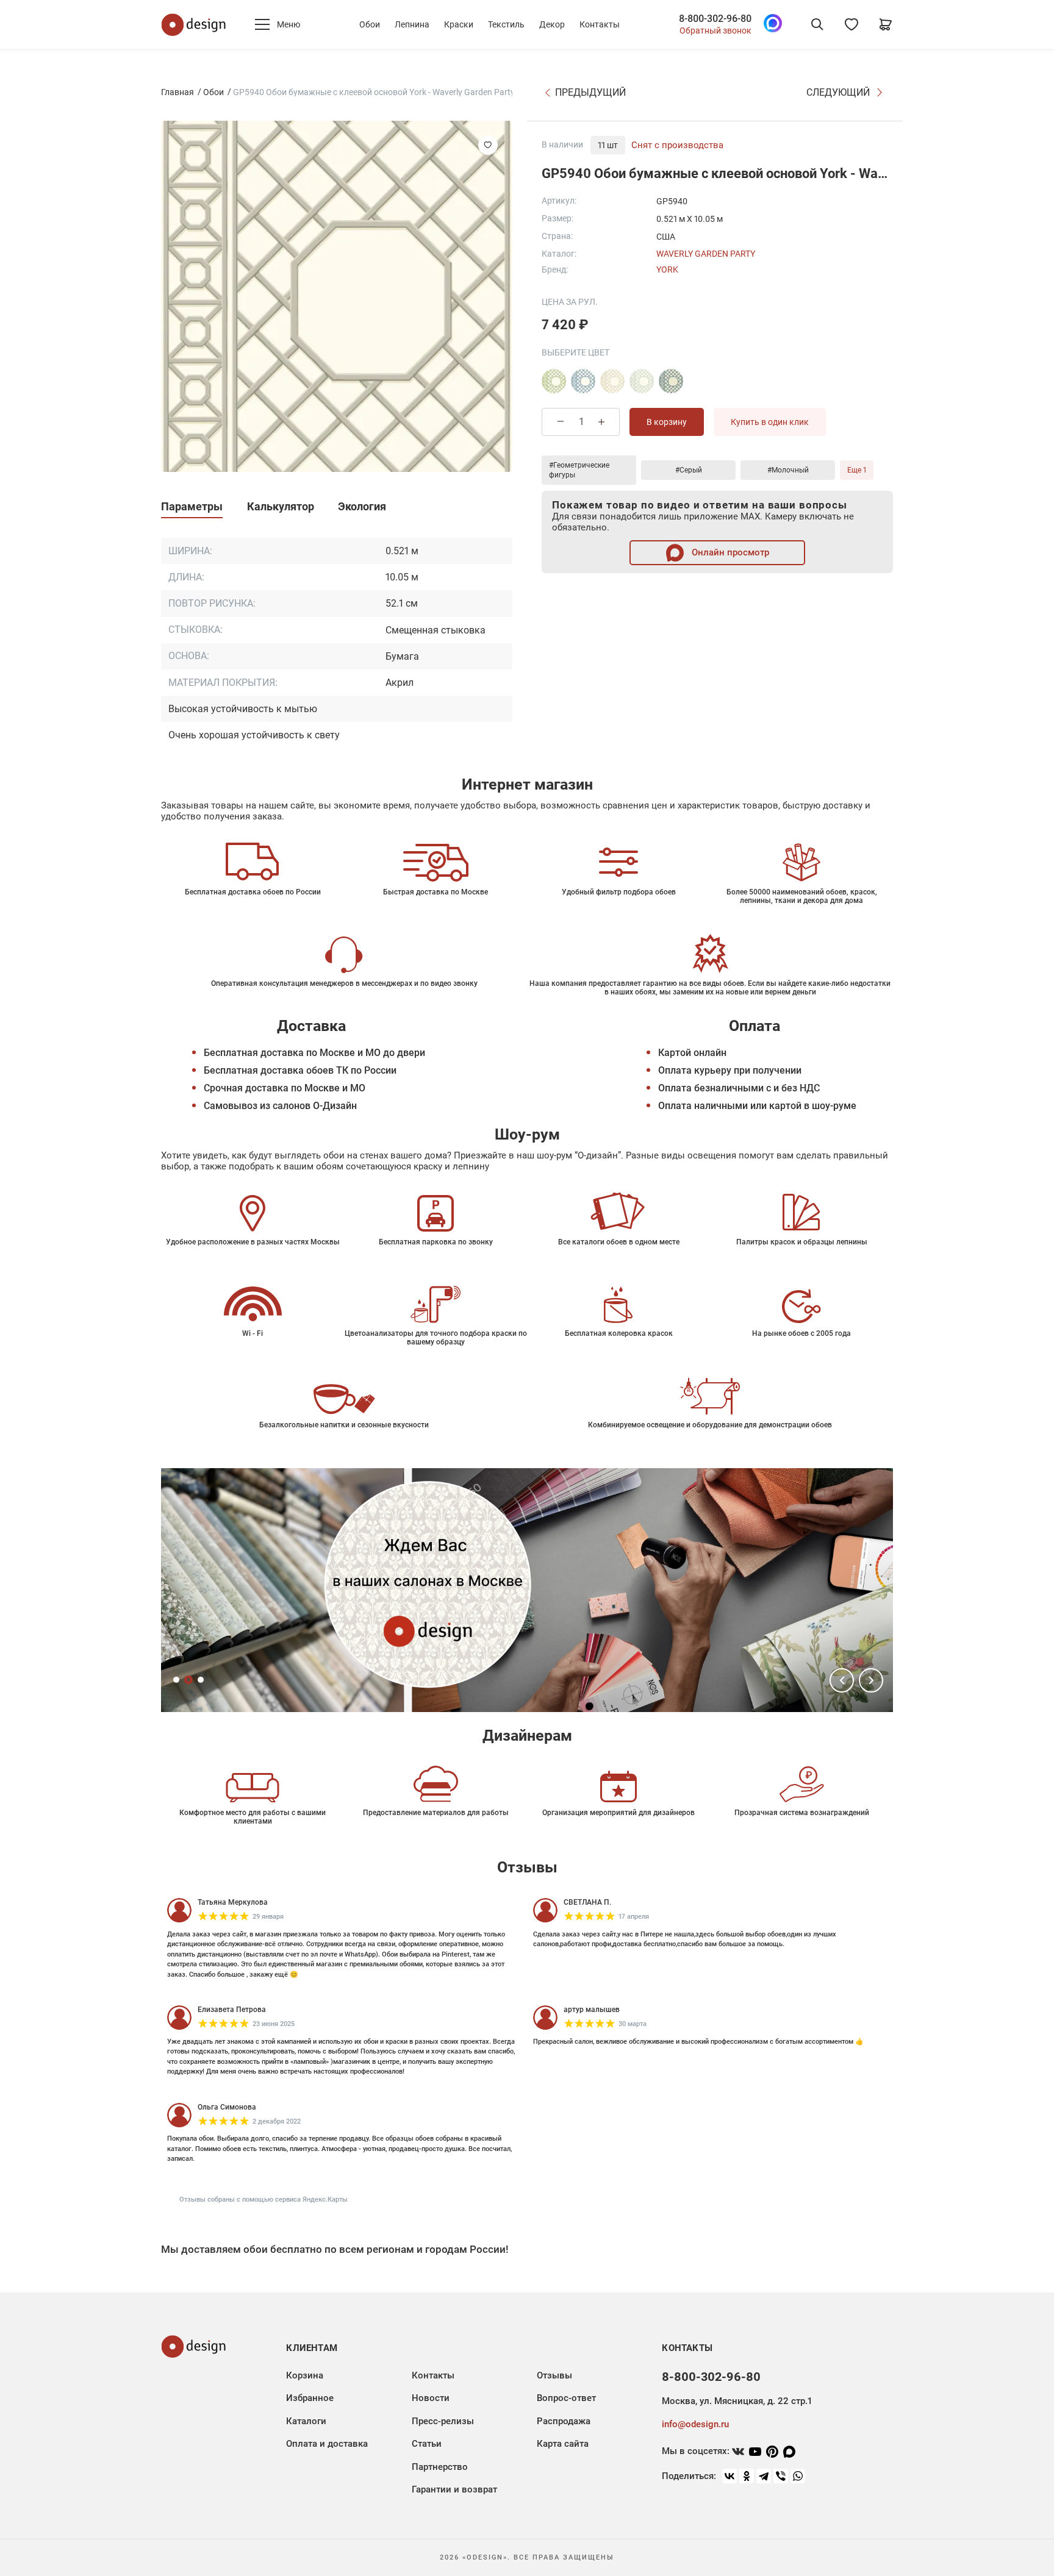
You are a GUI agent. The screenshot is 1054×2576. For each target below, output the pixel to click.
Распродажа (564, 2421)
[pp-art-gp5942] (642, 381)
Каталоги (306, 2421)
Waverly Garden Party (706, 254)
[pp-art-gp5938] (554, 381)
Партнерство (440, 2467)
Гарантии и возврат (454, 2489)
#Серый (689, 470)
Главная (177, 92)
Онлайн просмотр (729, 552)
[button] (842, 1680)
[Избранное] (851, 24)
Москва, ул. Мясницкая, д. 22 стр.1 (737, 2401)
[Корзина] (886, 24)
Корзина (305, 2375)
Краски (459, 24)
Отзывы (554, 2375)
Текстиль (506, 24)
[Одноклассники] (747, 2476)
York (667, 269)
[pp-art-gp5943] (671, 381)
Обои (370, 24)
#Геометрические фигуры (579, 470)
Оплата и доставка (327, 2444)
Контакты (600, 24)
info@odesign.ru (695, 2424)
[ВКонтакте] (730, 2476)
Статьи (427, 2444)
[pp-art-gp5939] (583, 381)
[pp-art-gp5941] (612, 381)
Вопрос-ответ (566, 2398)
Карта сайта (563, 2444)
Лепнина (412, 24)
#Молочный (788, 470)
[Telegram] (764, 2476)
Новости (431, 2398)
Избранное (310, 2398)
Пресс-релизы (443, 2421)
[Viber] (781, 2476)
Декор (552, 24)
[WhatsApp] (798, 2476)
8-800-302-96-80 (715, 19)
